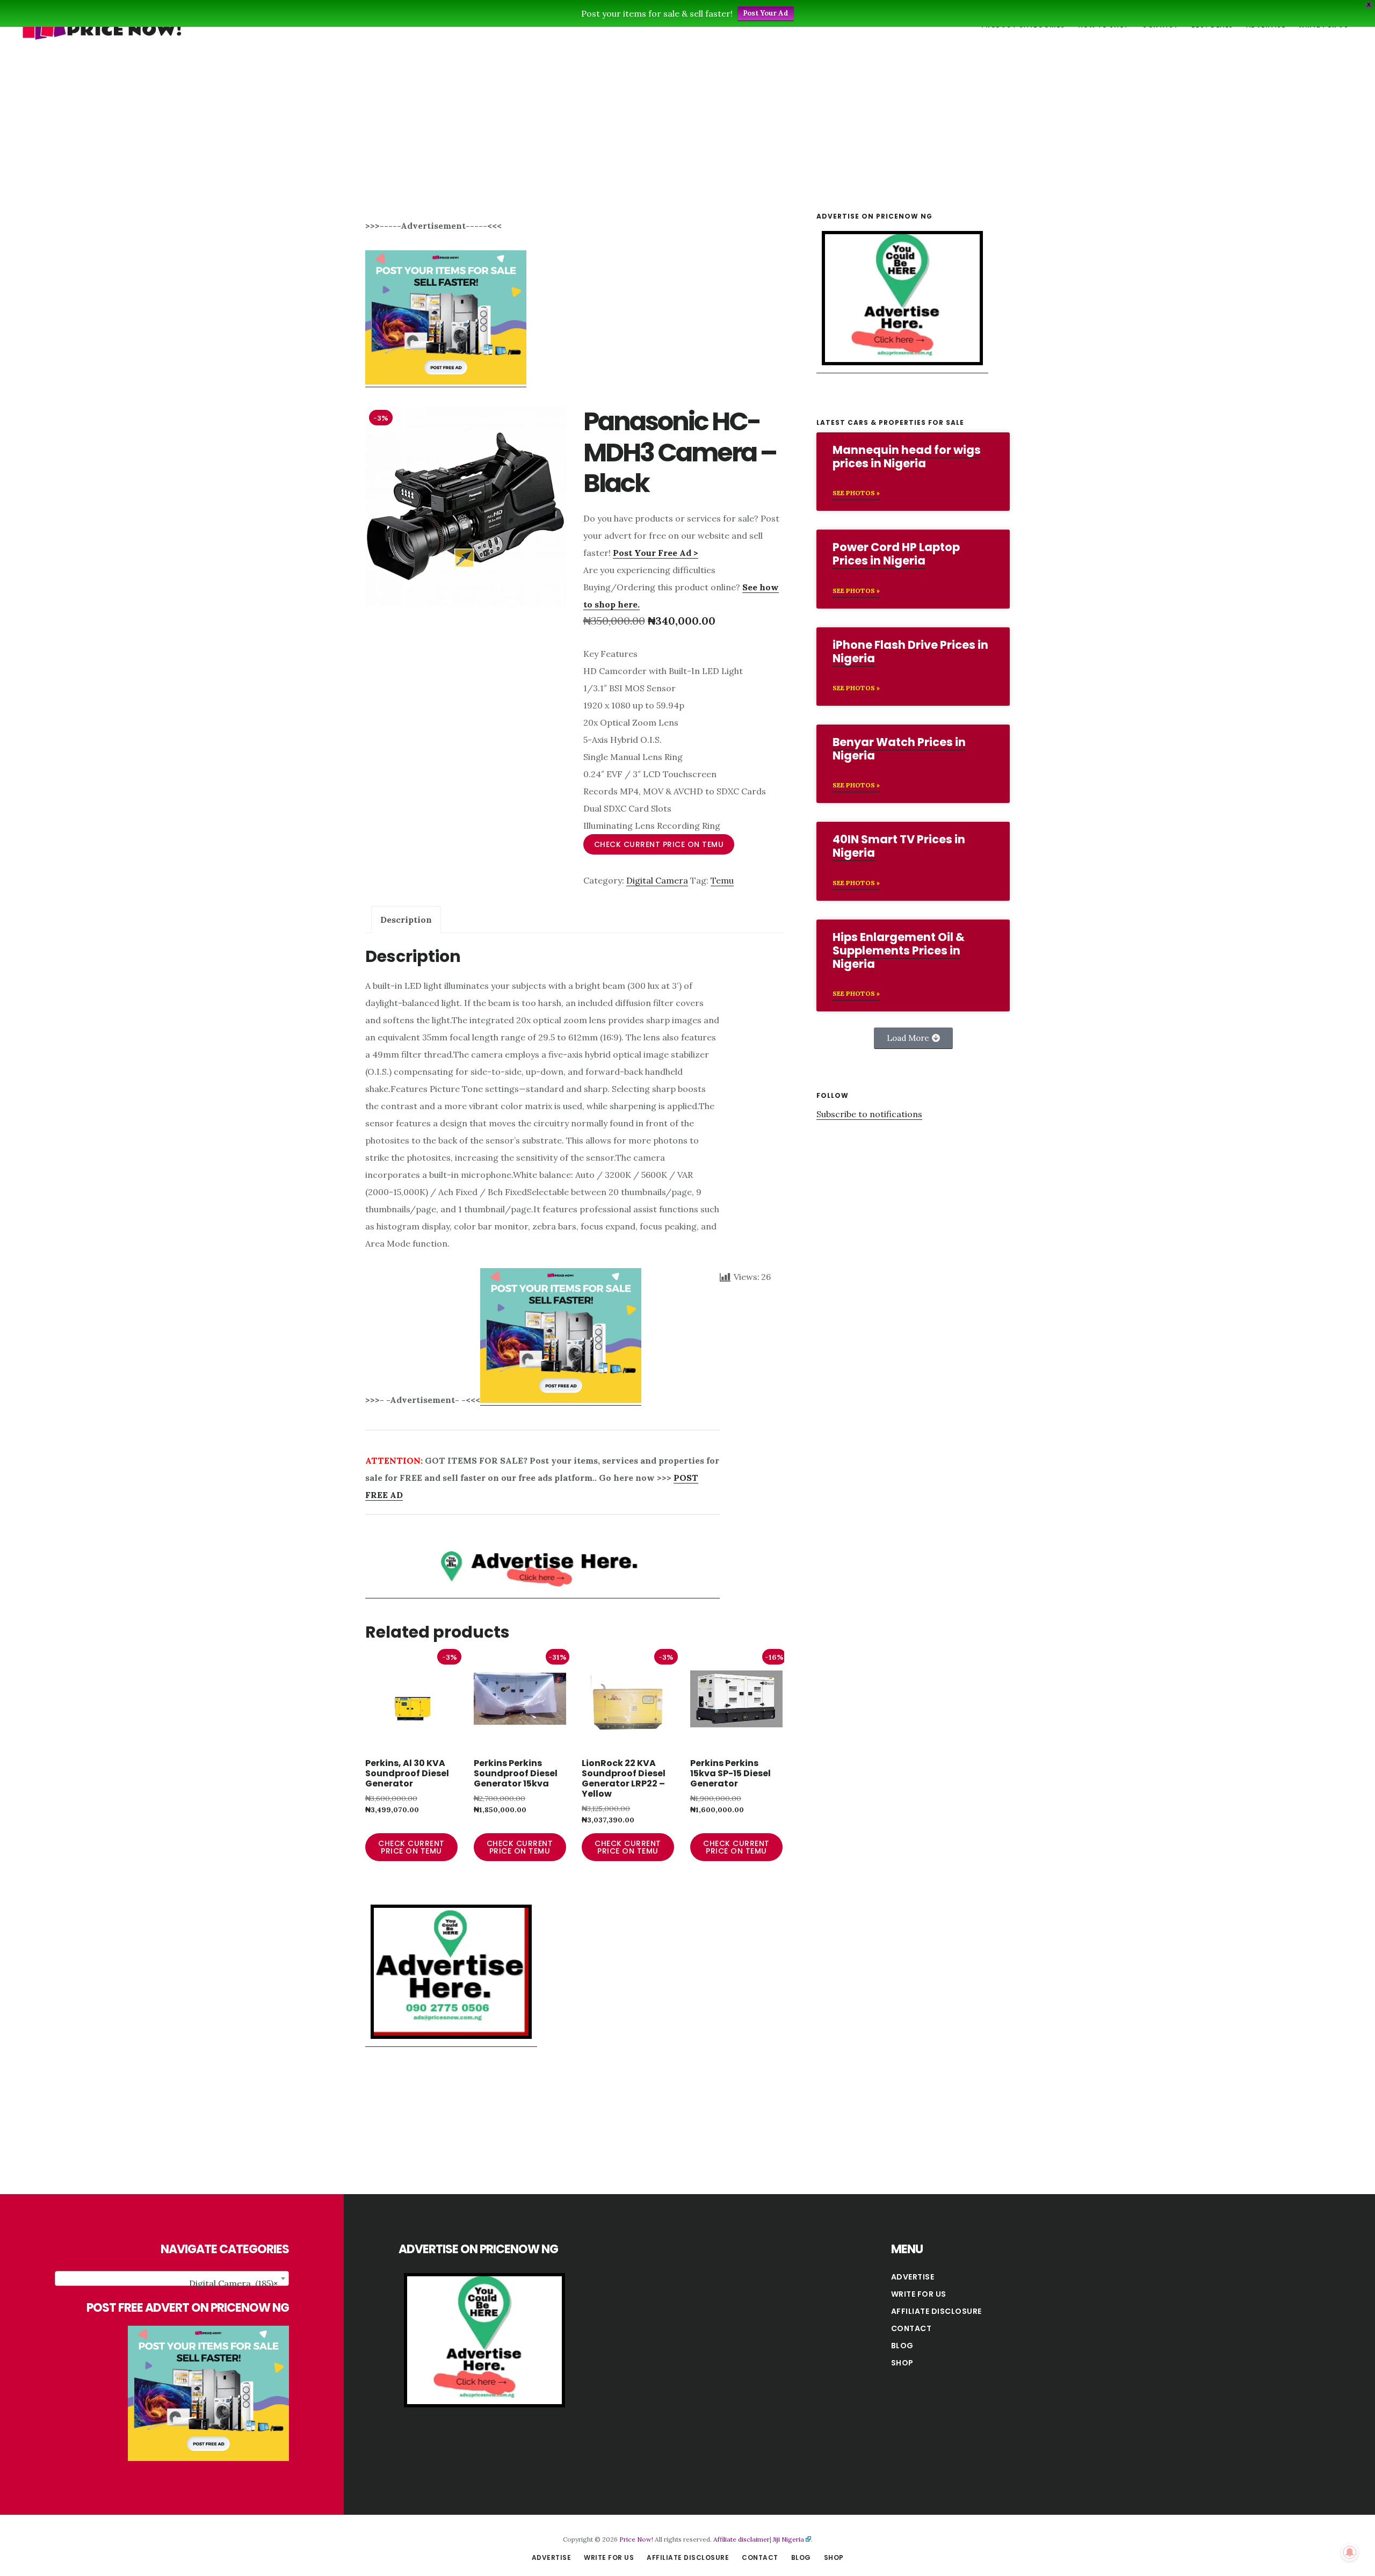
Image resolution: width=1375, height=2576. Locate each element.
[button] (913, 1038)
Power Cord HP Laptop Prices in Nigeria (896, 554)
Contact (911, 2328)
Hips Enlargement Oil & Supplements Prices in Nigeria (899, 950)
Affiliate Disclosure (936, 2311)
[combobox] (172, 2278)
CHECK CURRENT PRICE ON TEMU (659, 844)
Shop (902, 2363)
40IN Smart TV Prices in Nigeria (899, 846)
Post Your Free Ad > (656, 553)
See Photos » (856, 493)
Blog (902, 2346)
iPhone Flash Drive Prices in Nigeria (910, 652)
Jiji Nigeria (788, 2539)
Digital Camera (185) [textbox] (233, 2283)
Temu (722, 880)
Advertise (913, 2277)
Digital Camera (657, 880)
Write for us (919, 2294)
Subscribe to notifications (869, 1114)
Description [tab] (406, 920)
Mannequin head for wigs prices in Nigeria (907, 457)
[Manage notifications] (1350, 2552)
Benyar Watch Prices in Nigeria (899, 749)
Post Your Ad (766, 13)
